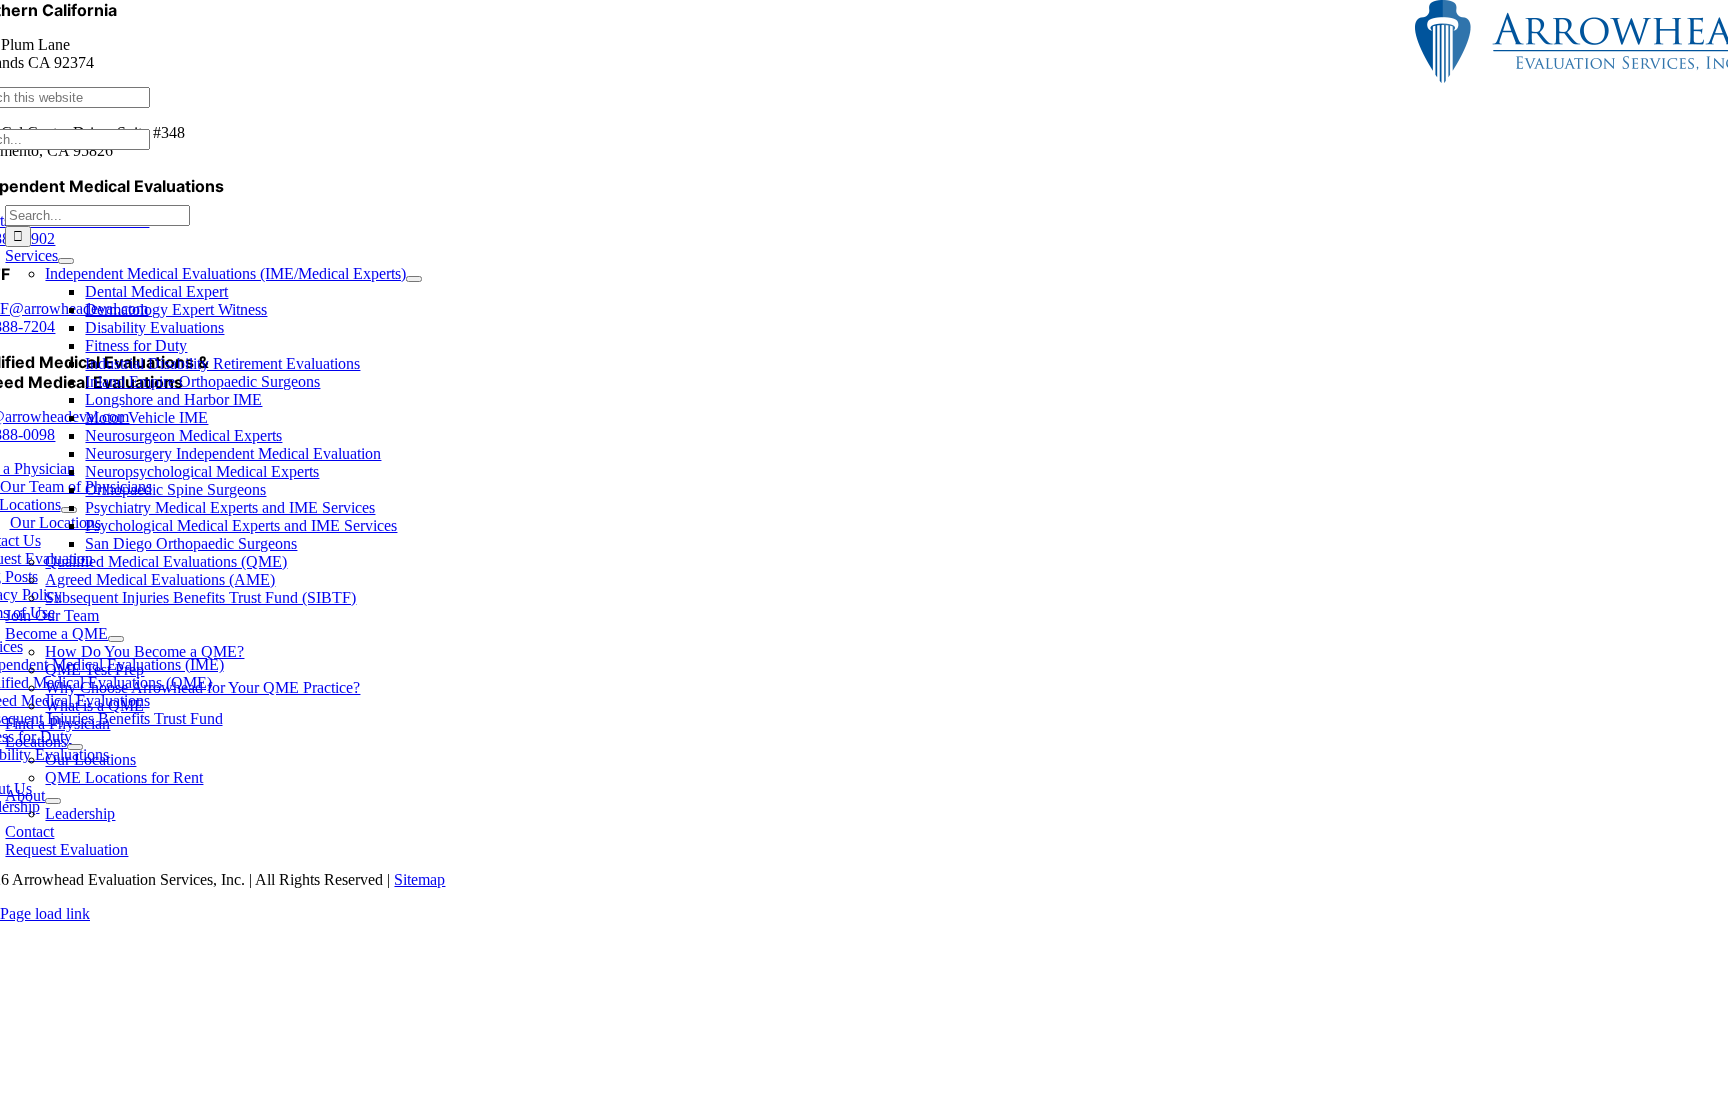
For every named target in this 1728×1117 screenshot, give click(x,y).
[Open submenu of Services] (66, 261)
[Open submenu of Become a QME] (116, 639)
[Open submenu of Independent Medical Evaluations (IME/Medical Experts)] (414, 279)
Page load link (45, 913)
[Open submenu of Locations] (75, 747)
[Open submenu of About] (53, 801)
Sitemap (419, 879)
